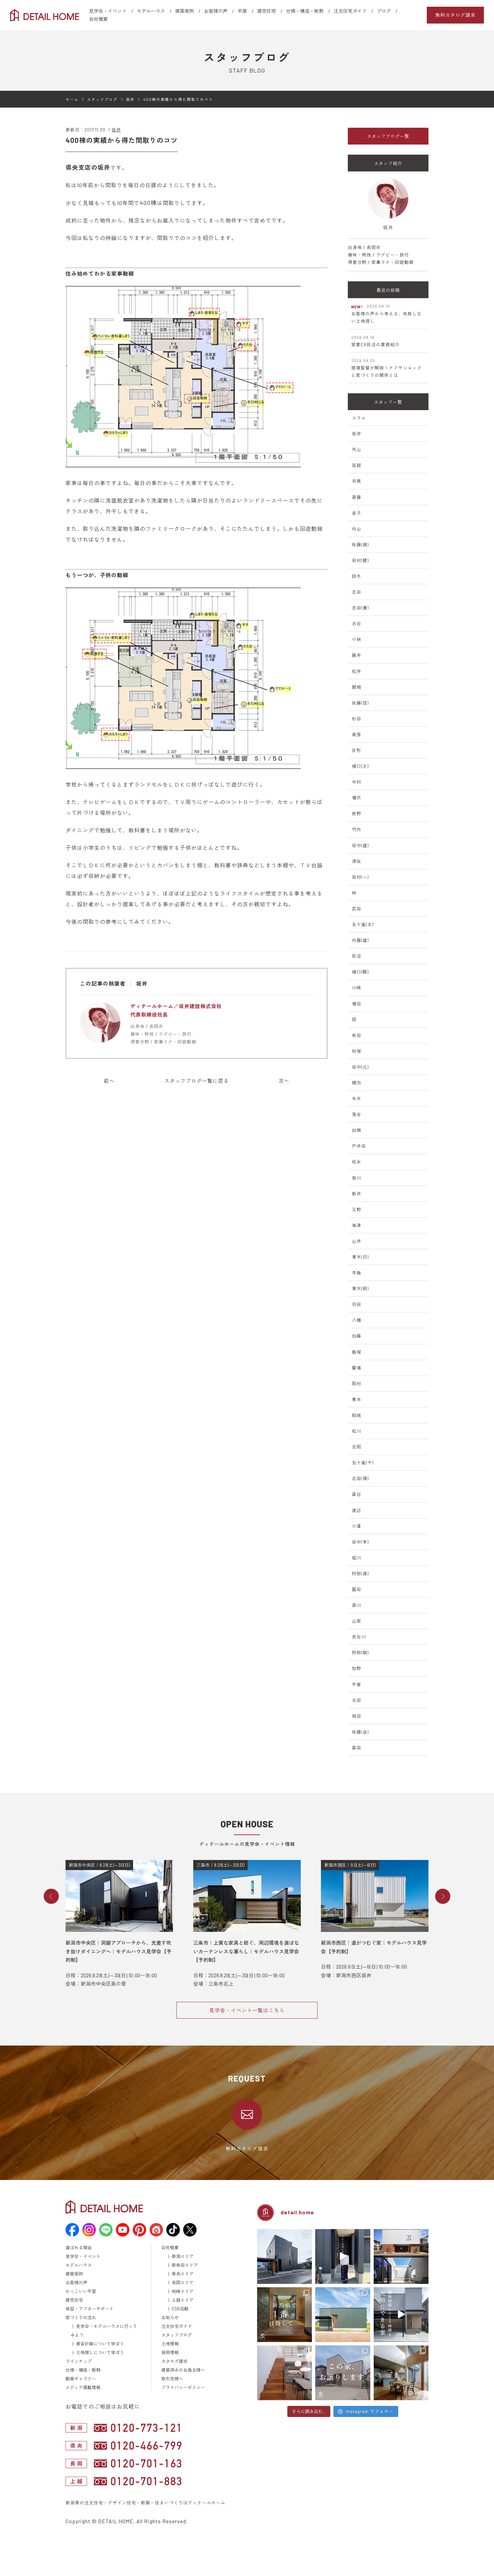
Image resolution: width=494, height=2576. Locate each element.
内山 (357, 529)
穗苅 (357, 1083)
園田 (357, 1589)
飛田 (357, 1716)
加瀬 (357, 1130)
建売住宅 (266, 11)
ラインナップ (79, 2361)
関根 (357, 687)
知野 (357, 1668)
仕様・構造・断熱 (305, 11)
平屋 (242, 11)
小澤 (357, 1526)
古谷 (357, 624)
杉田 (357, 719)
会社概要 (98, 19)
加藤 (357, 1336)
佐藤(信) (360, 703)
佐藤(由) (360, 1732)
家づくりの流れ (81, 2317)
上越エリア (183, 2300)
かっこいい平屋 (81, 2291)
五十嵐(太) (363, 924)
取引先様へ (172, 2379)
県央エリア (183, 2274)
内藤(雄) (360, 940)
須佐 (357, 861)
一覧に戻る (197, 1081)
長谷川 (359, 1637)
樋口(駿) (360, 972)
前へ (109, 1081)
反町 (357, 750)
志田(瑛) (360, 1478)
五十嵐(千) (363, 1463)
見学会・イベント (108, 11)
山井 (357, 1241)
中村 (357, 782)
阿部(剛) (360, 1653)
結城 (357, 1415)
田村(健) (360, 560)
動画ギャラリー (81, 2379)
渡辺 (357, 1510)
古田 (357, 1700)
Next (443, 1896)
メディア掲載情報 (83, 2387)
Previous (51, 1896)
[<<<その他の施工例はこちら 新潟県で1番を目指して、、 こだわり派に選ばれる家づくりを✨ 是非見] (284, 2315)
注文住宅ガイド (350, 11)
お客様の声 (216, 11)
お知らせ (170, 2317)
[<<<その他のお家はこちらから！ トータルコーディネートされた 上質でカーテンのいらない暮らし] (284, 2373)
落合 (357, 1114)
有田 (357, 1035)
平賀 (357, 1685)
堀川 (357, 1558)
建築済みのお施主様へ (183, 2370)
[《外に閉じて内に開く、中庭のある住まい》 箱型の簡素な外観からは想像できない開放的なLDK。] (343, 2315)
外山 (357, 449)
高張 (357, 735)
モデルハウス (151, 11)
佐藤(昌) (360, 545)
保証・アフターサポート (90, 2309)
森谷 (357, 1494)
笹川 (357, 1178)
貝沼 (357, 956)
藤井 (357, 655)
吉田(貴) (360, 608)
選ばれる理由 (79, 2248)
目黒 (357, 481)
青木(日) (360, 1257)
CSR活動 (180, 2309)
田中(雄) (360, 845)
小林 (357, 639)
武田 (357, 909)
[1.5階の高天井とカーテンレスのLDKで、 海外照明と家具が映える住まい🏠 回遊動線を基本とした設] (284, 2256)
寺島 (357, 1273)
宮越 (357, 465)
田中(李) (360, 1542)
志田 (357, 592)
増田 (357, 1004)
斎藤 (357, 497)
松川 (357, 1431)
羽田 (357, 1304)
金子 (357, 513)
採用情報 (170, 2352)
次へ (284, 1081)
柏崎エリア (183, 2291)
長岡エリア (183, 2283)
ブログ (384, 11)
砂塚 (357, 1051)
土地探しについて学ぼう (100, 2352)
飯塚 (357, 1352)
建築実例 (184, 11)
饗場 (357, 1368)
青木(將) (360, 1289)
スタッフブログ (177, 2335)
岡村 (357, 1384)
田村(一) (360, 877)
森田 (357, 1748)
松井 (357, 671)
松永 (357, 1162)
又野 (357, 1210)
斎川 (357, 1605)
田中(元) (360, 1067)
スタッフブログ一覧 (388, 136)
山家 (357, 1621)
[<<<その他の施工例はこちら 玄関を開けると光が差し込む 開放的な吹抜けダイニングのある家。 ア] (401, 2373)
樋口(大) (360, 766)
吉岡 (357, 1447)
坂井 (116, 130)
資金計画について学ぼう (100, 2344)
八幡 (357, 1320)
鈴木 (357, 576)
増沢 (357, 798)
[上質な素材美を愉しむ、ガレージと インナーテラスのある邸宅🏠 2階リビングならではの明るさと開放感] (401, 2256)
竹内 (357, 829)
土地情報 (170, 2344)
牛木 (357, 1099)
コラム (359, 418)
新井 (357, 1194)
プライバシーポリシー (183, 2387)
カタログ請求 (174, 2361)
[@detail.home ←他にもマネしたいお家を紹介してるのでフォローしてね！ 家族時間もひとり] (401, 2315)
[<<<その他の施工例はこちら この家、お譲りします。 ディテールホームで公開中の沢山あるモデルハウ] (343, 2373)
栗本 (357, 1399)
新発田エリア (185, 2265)
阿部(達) (360, 1574)
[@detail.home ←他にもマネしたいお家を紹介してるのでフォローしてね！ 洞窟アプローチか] (343, 2256)
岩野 (357, 814)
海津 (357, 1225)
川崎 (357, 988)
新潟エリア (183, 2256)
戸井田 (359, 1146)
